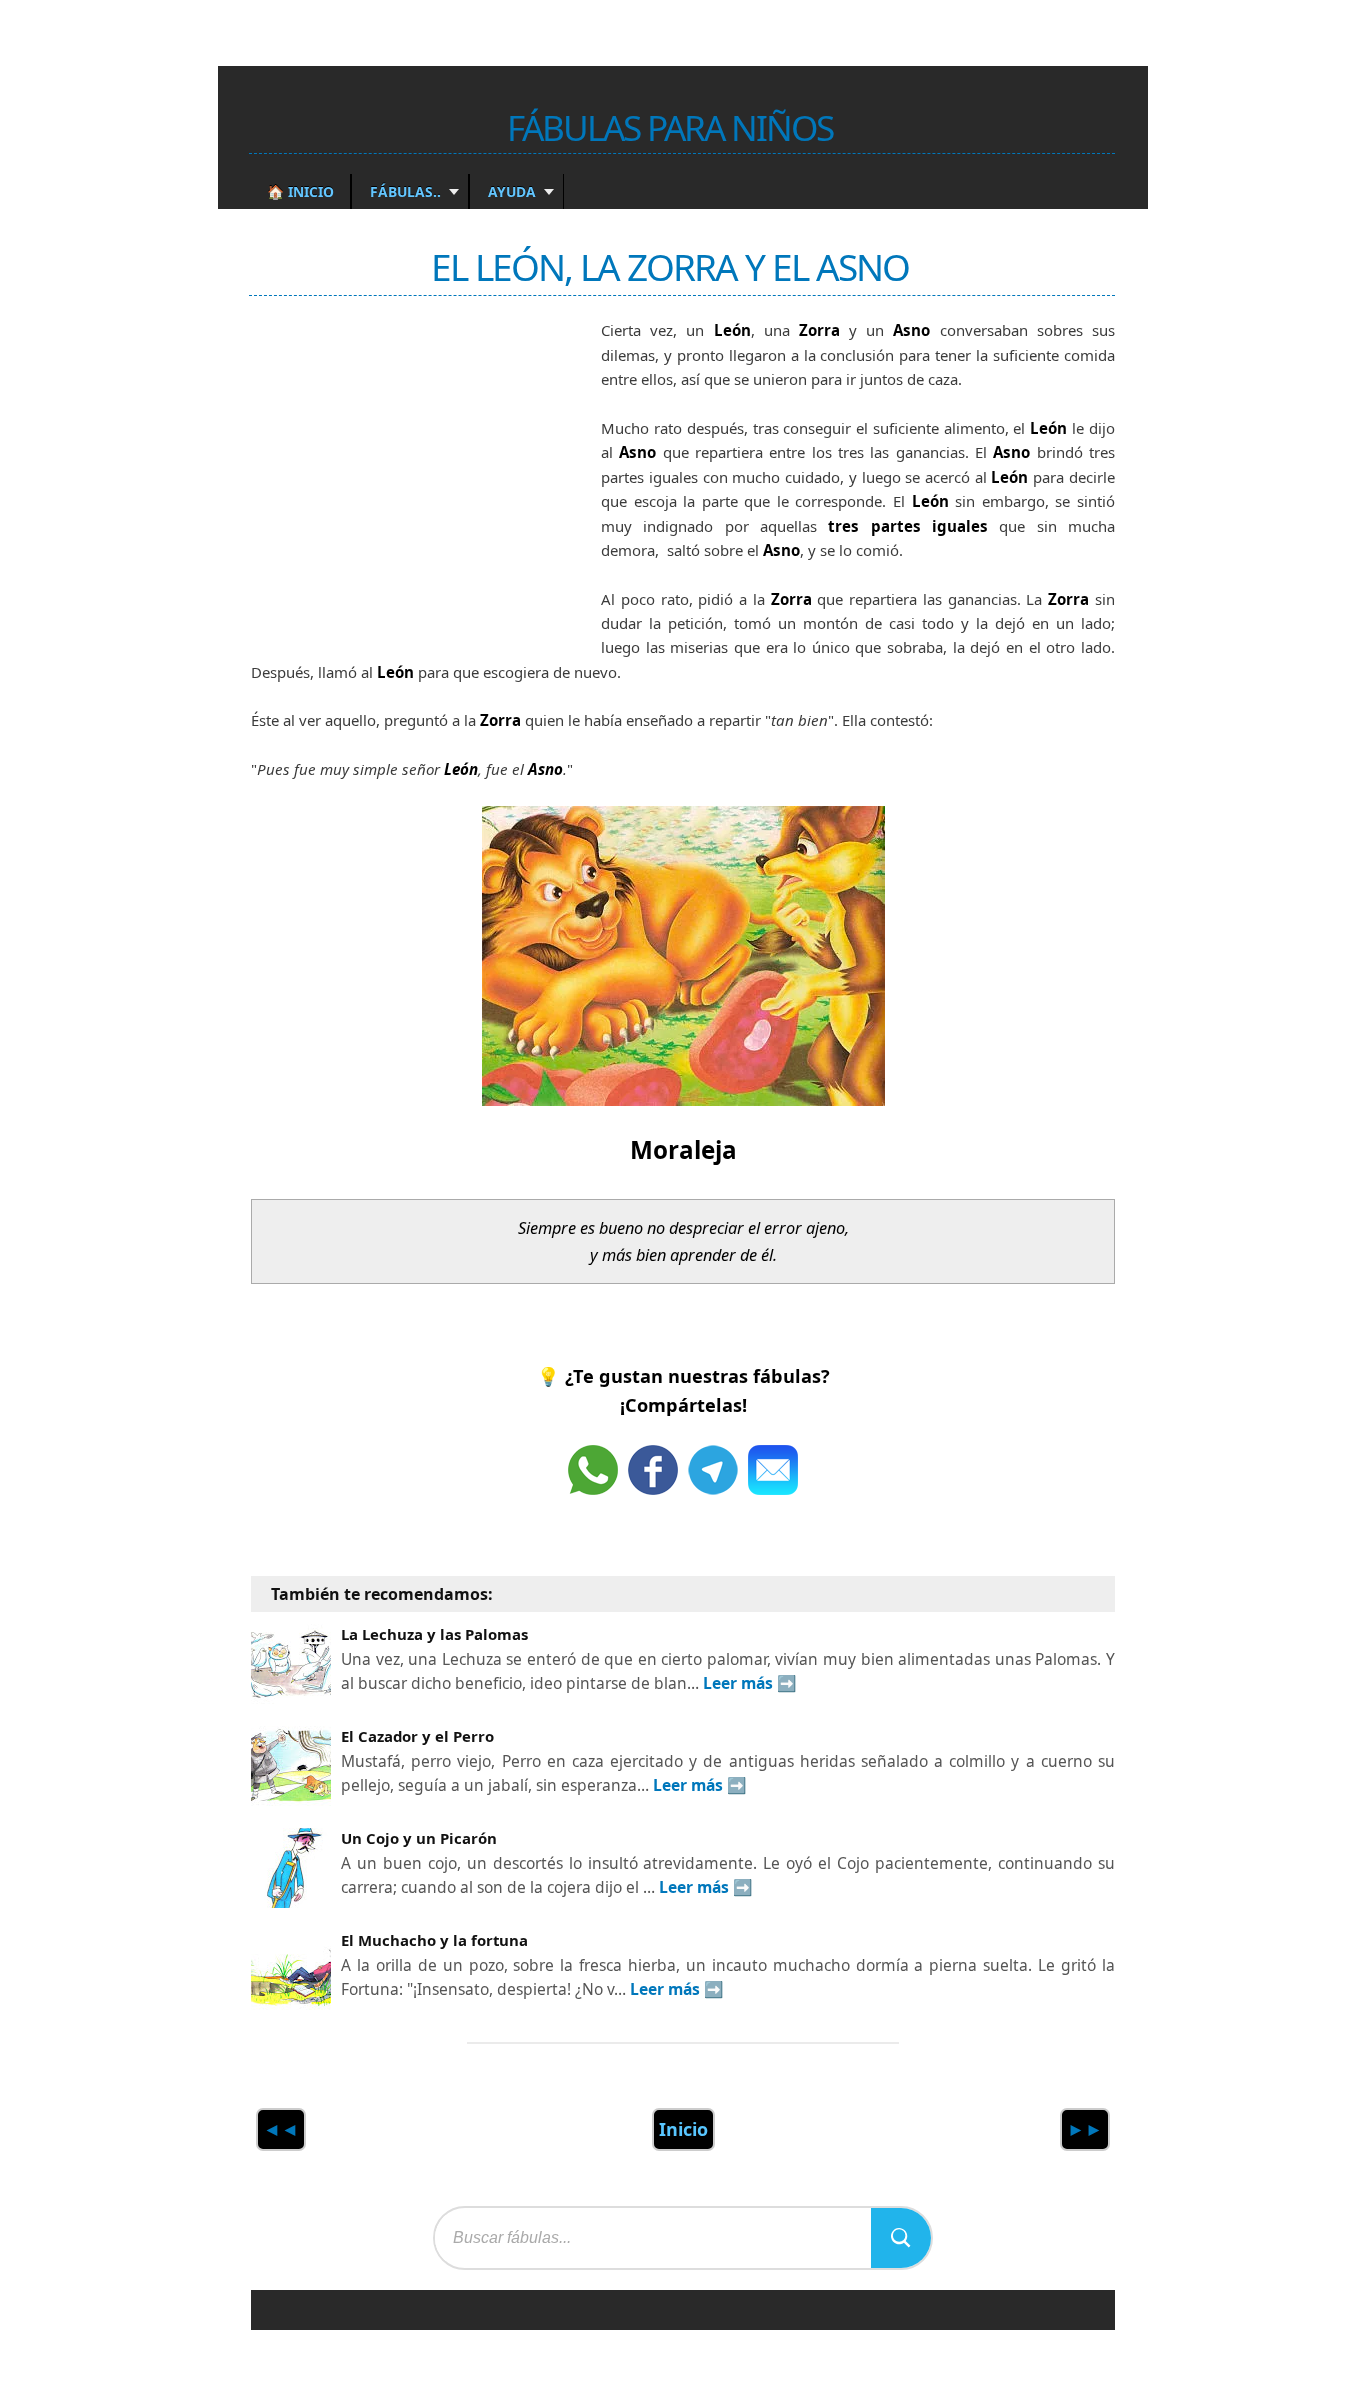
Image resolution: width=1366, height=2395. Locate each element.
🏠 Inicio (300, 191)
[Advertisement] (401, 473)
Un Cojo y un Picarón (419, 1838)
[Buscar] (901, 2238)
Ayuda (510, 191)
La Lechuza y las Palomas (434, 1634)
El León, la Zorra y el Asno (670, 266)
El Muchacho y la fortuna (434, 1940)
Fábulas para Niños (670, 127)
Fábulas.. (403, 191)
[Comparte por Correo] (773, 1470)
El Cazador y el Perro (417, 1736)
